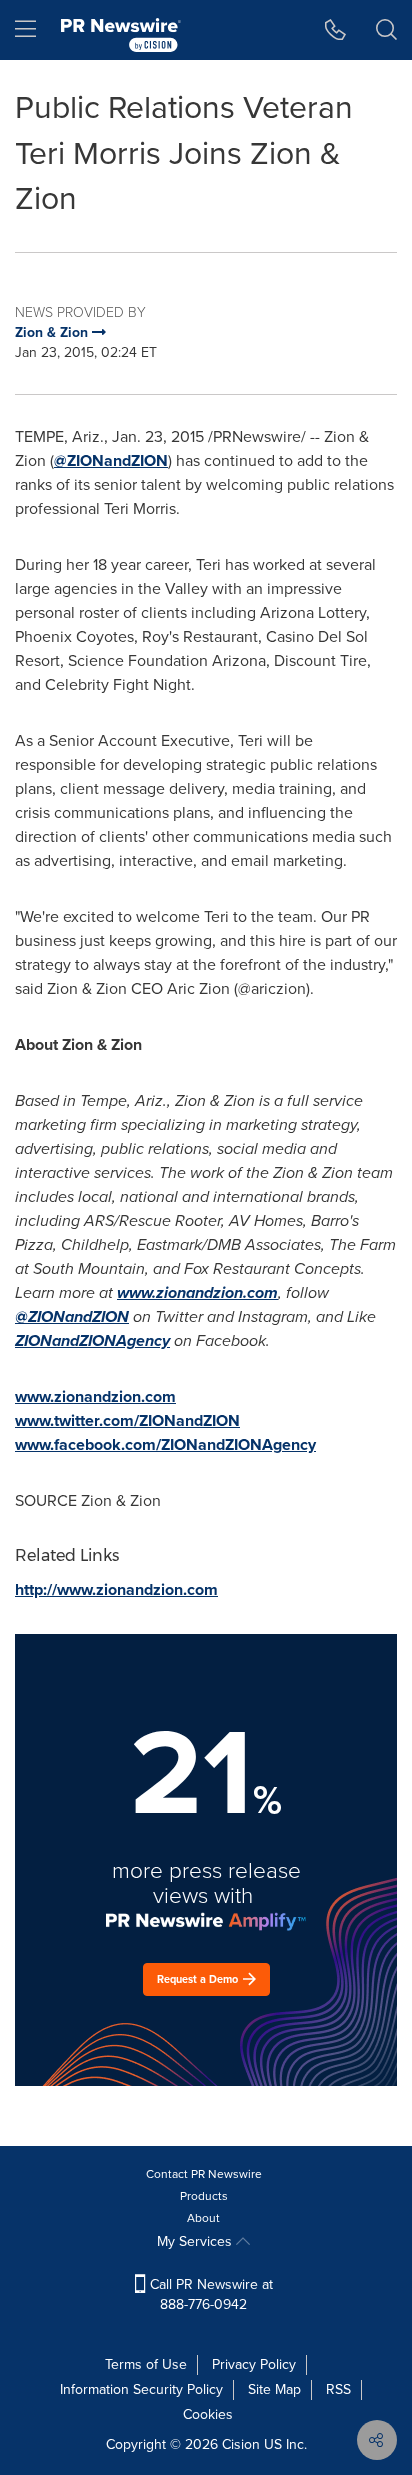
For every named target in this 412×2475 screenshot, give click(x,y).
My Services (196, 2241)
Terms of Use (146, 2364)
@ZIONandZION (111, 460)
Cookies (208, 2414)
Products (204, 2196)
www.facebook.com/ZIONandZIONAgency (165, 1444)
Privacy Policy (254, 2364)
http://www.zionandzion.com (116, 1589)
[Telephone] (335, 30)
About (203, 2218)
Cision (241, 2444)
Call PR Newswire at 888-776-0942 (209, 2294)
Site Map (274, 2389)
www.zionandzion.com (95, 1396)
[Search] (386, 30)
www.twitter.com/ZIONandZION (127, 1420)
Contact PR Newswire (204, 2174)
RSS (338, 2389)
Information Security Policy (141, 2389)
